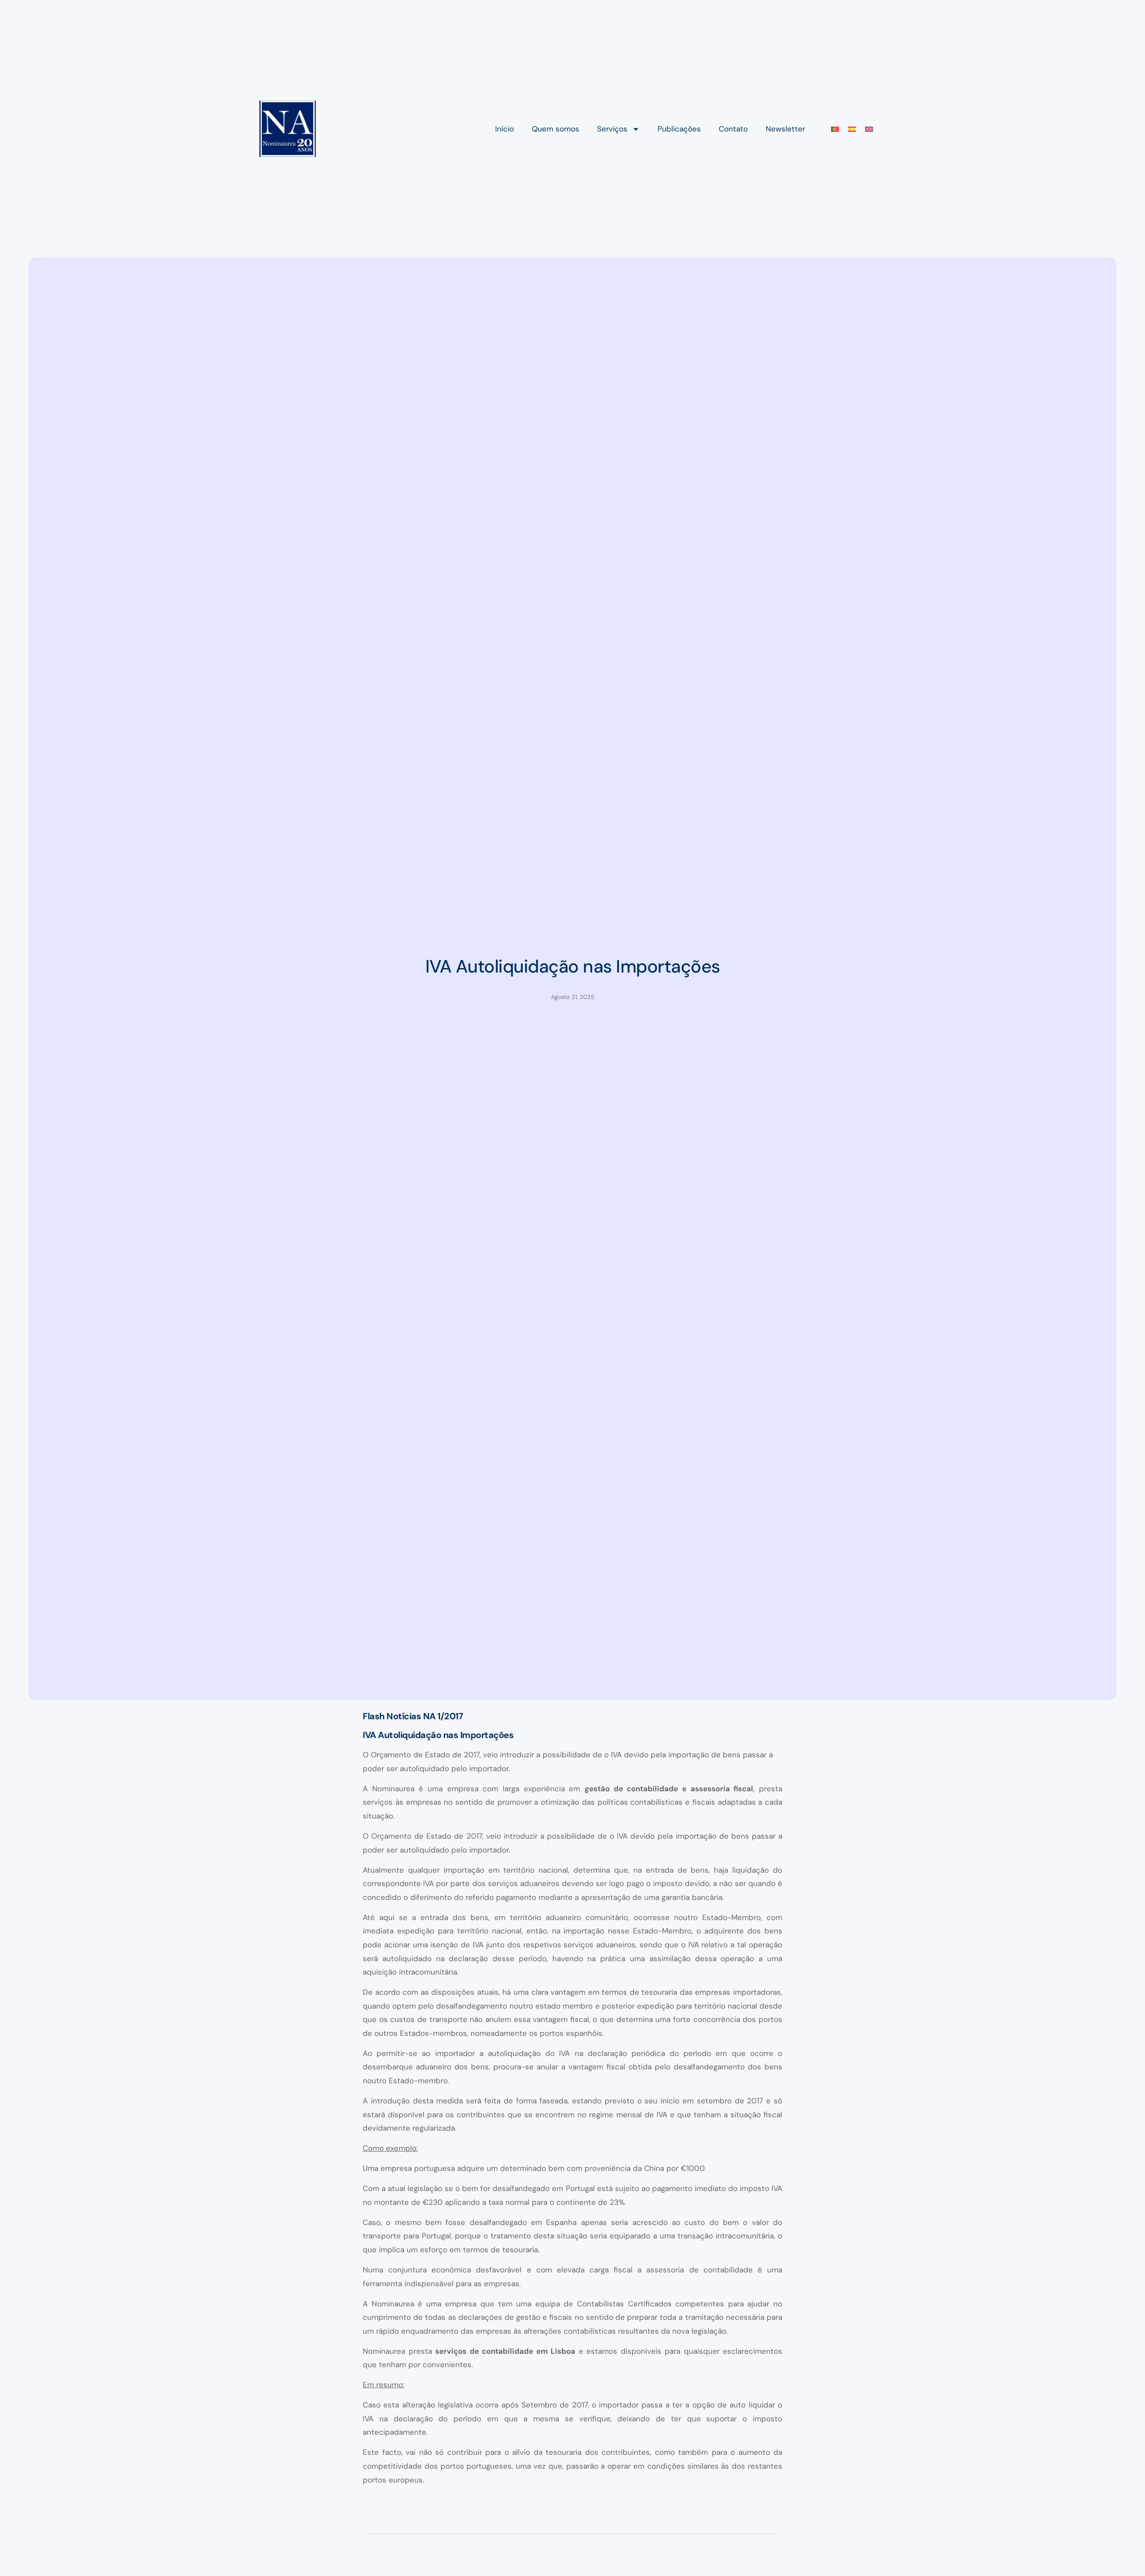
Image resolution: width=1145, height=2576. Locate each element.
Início (505, 129)
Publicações (679, 129)
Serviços (612, 129)
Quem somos (556, 129)
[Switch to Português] (835, 129)
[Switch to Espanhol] (852, 129)
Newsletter (785, 129)
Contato (733, 129)
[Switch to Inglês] (869, 129)
